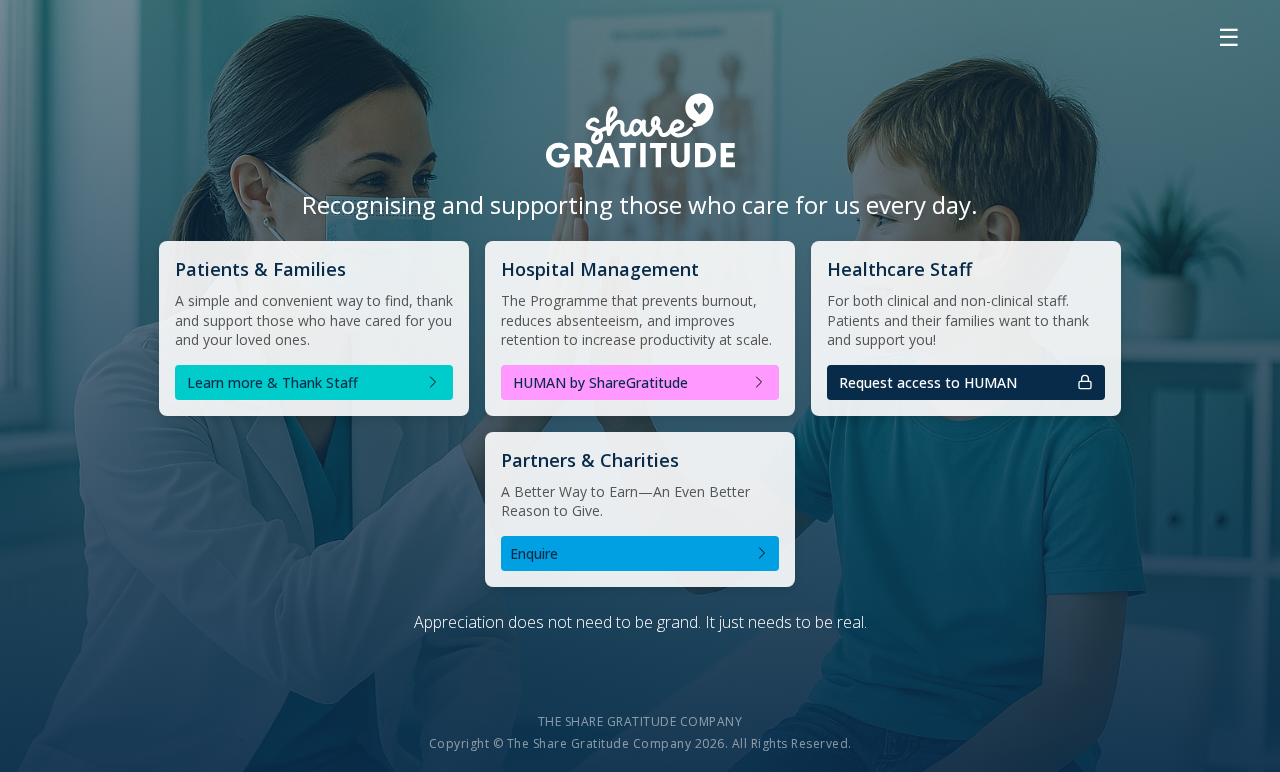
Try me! (966, 390)
